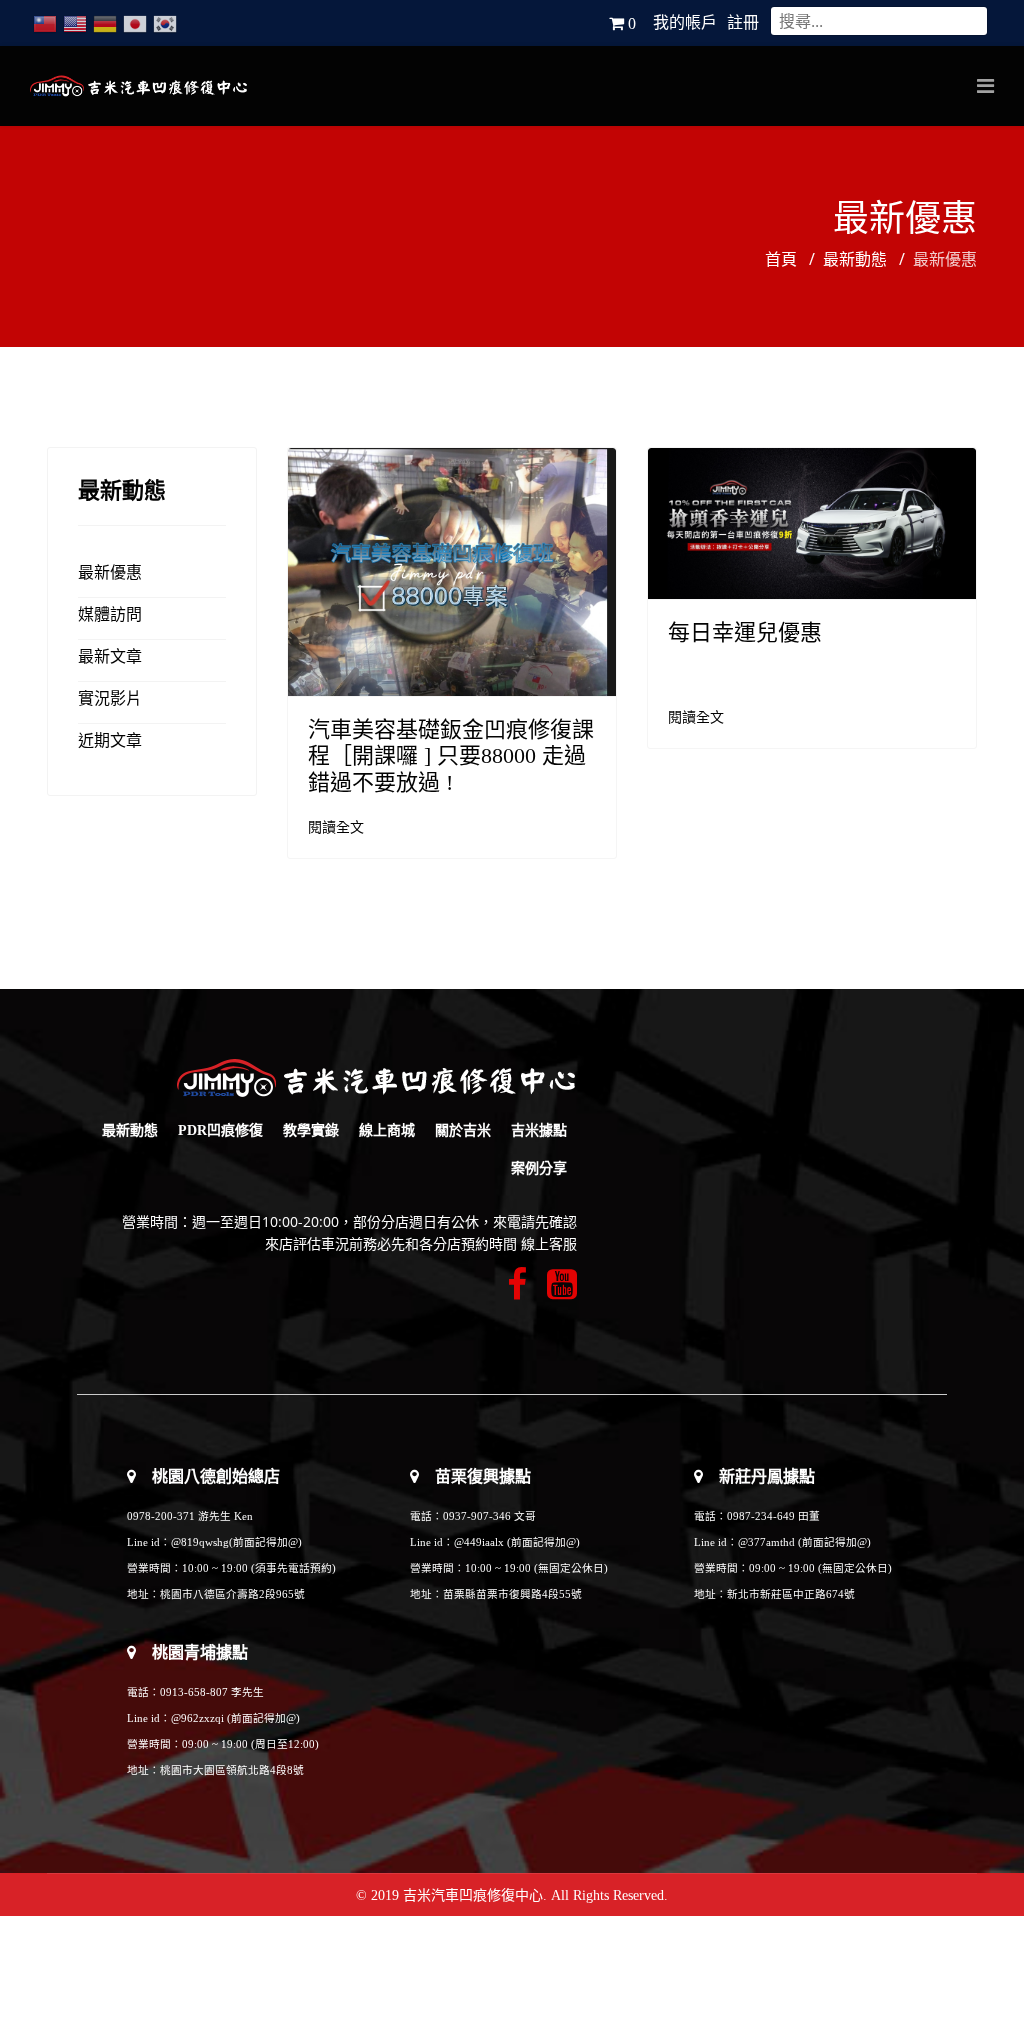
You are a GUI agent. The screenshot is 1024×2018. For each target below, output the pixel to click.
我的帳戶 (685, 22)
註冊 (743, 22)
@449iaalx (480, 1542)
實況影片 (110, 698)
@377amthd (766, 1542)
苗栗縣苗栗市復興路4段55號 (512, 1594)
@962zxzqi (197, 1718)
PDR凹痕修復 (220, 1130)
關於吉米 (463, 1130)
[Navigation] (985, 86)
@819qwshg (200, 1542)
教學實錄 (311, 1130)
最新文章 (110, 656)
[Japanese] (135, 22)
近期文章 (110, 740)
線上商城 (387, 1130)
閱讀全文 (336, 827)
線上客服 (549, 1244)
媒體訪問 (110, 614)
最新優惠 (110, 572)
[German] (105, 22)
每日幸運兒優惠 (745, 632)
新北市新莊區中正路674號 (791, 1594)
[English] (75, 22)
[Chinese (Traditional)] (45, 22)
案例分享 (539, 1168)
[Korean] (165, 22)
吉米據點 (539, 1130)
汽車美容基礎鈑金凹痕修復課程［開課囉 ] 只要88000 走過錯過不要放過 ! (451, 756)
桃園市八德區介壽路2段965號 (232, 1594)
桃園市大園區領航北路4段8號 (232, 1770)
